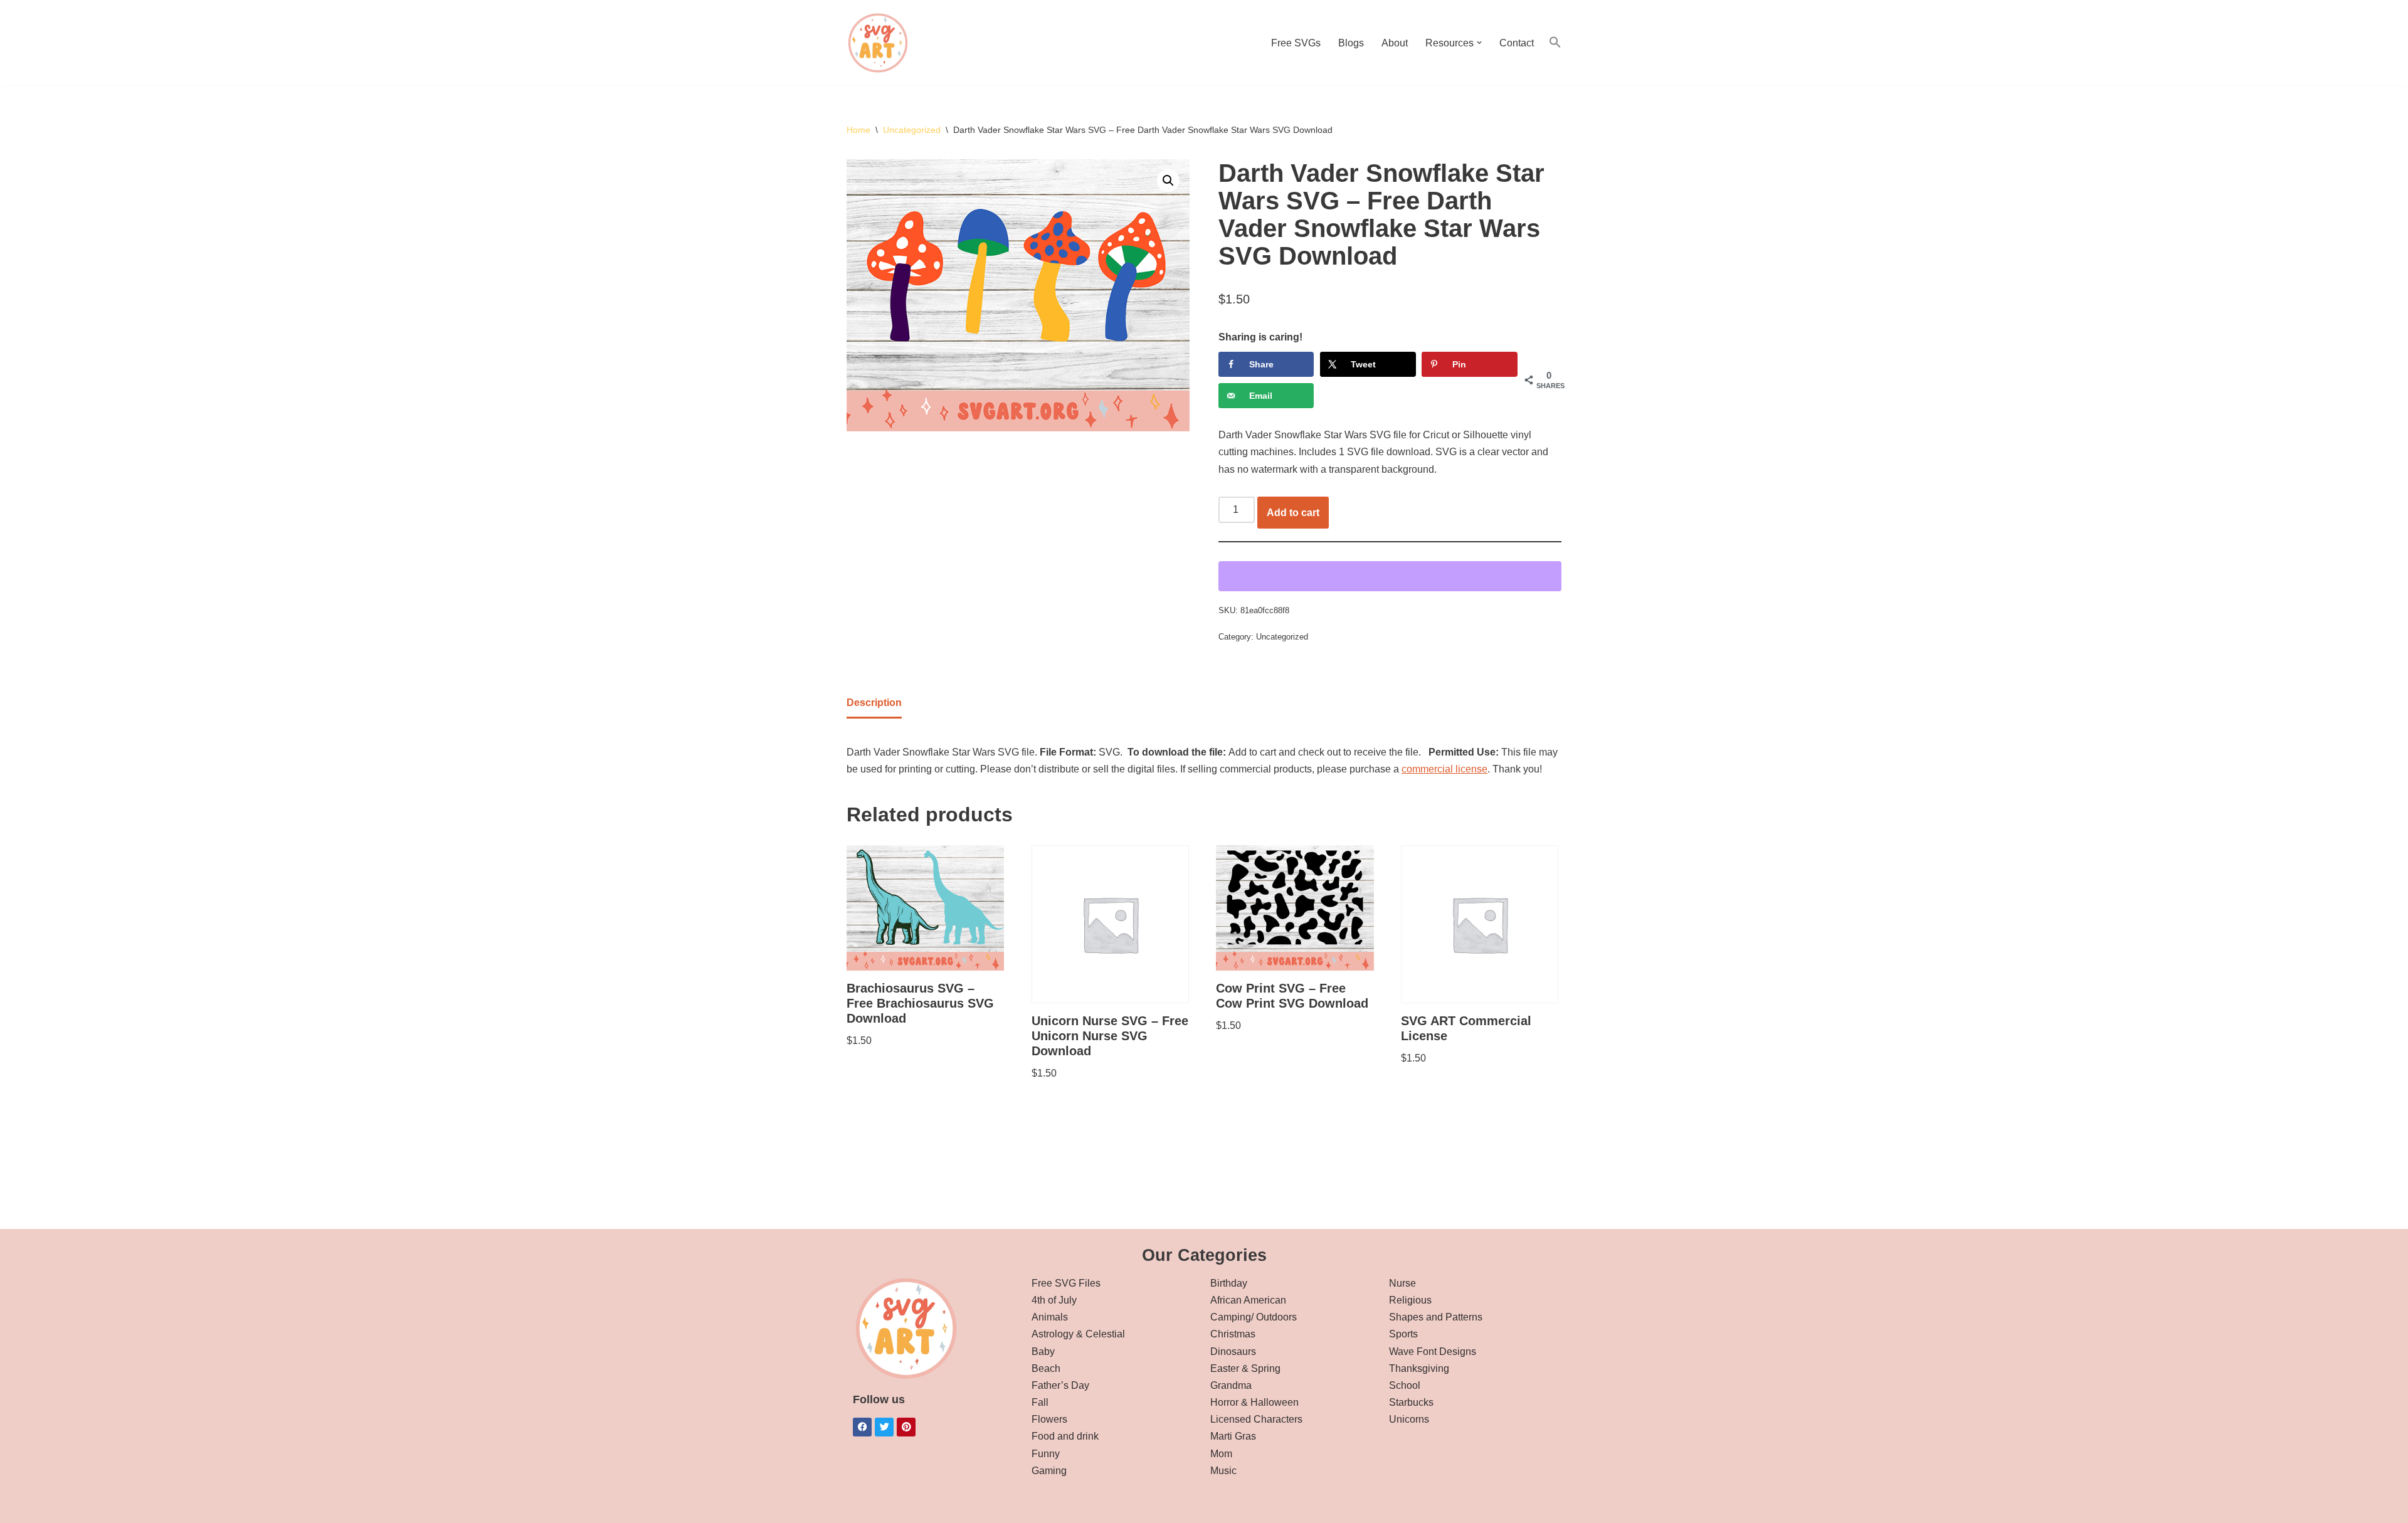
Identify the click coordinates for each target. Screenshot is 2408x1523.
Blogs (1351, 43)
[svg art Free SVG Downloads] (878, 43)
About (1395, 43)
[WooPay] (1390, 576)
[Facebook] (862, 1427)
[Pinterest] (906, 1427)
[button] (1479, 43)
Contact (1517, 43)
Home (858, 130)
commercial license (1444, 769)
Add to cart (1293, 513)
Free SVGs (1296, 43)
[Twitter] (884, 1427)
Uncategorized (912, 130)
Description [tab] (874, 703)
